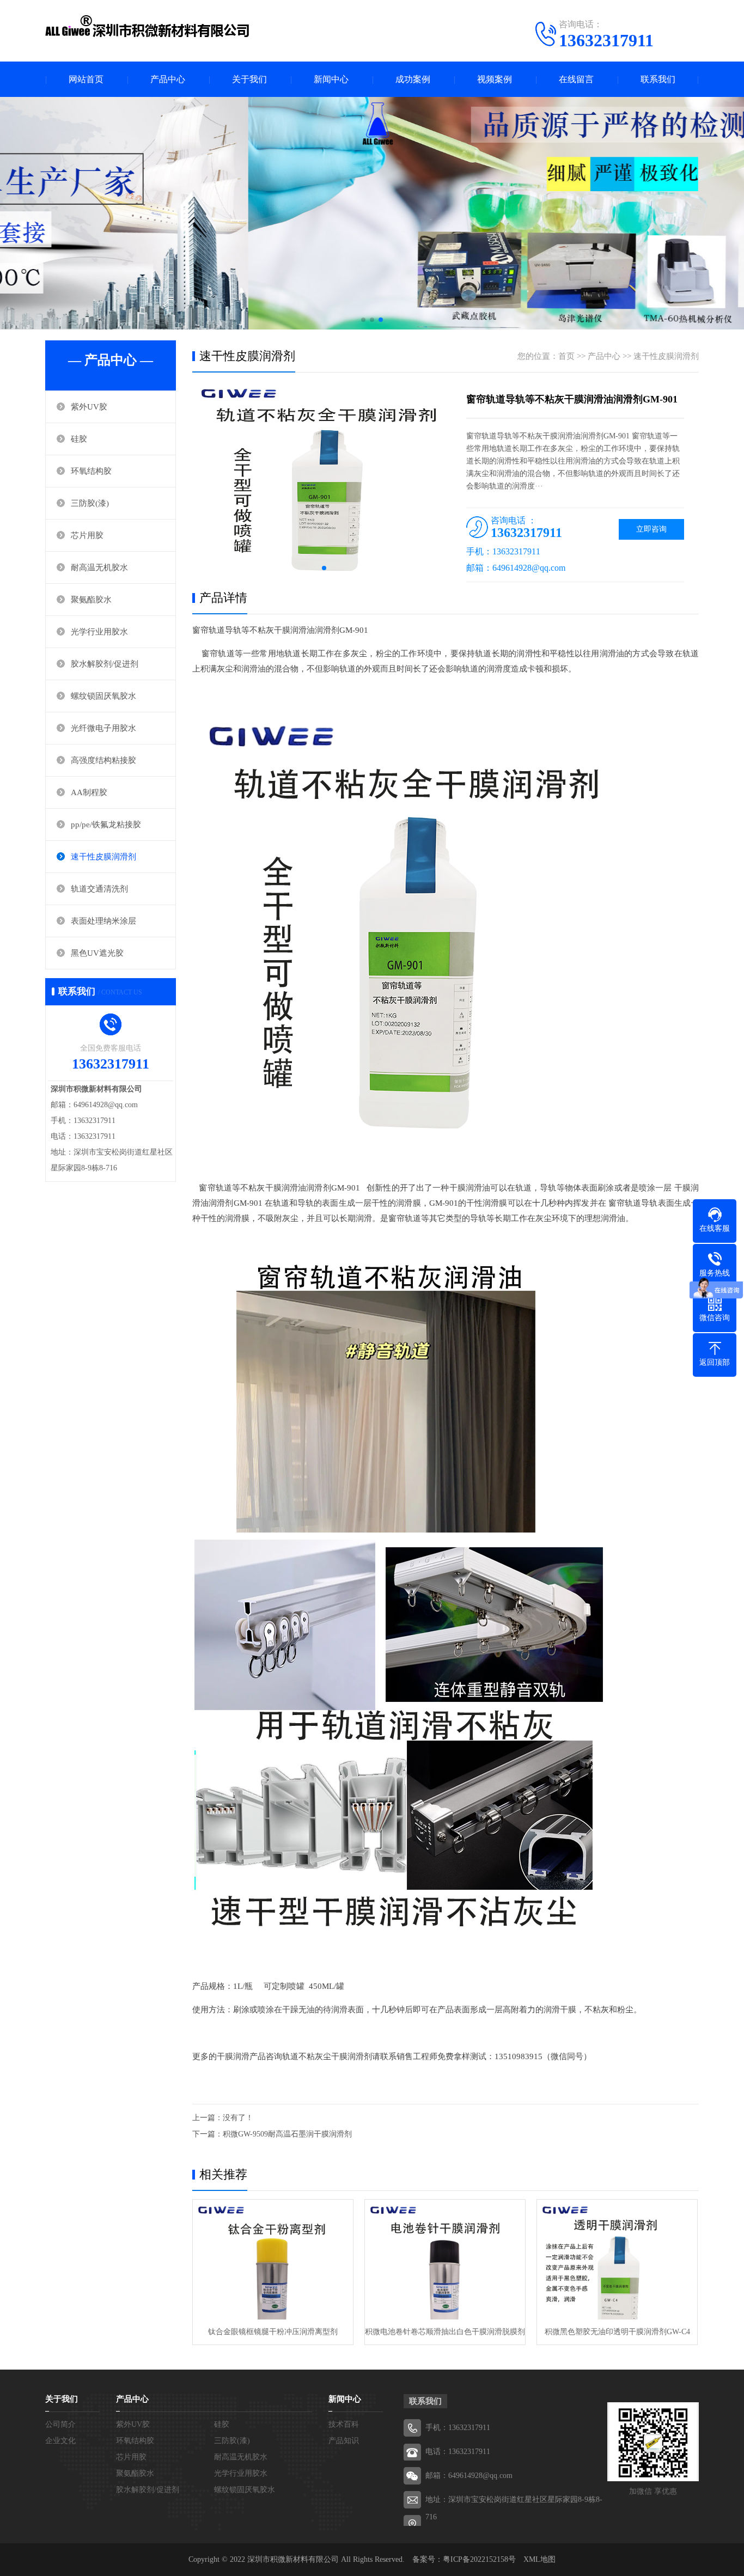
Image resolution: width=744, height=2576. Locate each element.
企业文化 (60, 2441)
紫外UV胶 (89, 407)
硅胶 (79, 439)
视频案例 (495, 79)
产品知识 (344, 2441)
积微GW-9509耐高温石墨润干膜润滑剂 (287, 2134)
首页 (566, 356)
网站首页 (86, 79)
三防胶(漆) (90, 503)
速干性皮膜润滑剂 (103, 857)
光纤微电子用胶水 (103, 728)
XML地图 (539, 2559)
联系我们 (658, 79)
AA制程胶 (89, 792)
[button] (363, 320)
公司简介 (60, 2424)
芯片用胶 (87, 535)
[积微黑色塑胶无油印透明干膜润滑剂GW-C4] (617, 2260)
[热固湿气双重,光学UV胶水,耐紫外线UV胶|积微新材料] (149, 30)
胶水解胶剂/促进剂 (105, 664)
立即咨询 (651, 529)
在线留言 (576, 79)
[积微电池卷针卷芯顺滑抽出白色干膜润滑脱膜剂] (445, 2260)
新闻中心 (331, 79)
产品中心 (168, 79)
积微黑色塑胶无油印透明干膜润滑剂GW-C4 (617, 2332)
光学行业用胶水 (99, 632)
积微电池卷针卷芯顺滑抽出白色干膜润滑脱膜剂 (445, 2332)
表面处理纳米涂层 (103, 921)
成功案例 (413, 79)
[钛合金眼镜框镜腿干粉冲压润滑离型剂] (273, 2260)
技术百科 (344, 2424)
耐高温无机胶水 (99, 567)
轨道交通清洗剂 (99, 889)
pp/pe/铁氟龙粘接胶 (106, 825)
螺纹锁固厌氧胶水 (103, 696)
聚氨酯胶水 (91, 600)
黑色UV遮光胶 (97, 953)
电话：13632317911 (458, 2452)
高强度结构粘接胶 (103, 760)
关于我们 (249, 79)
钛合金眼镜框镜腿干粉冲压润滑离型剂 (273, 2332)
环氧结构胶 (91, 471)
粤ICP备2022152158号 (479, 2559)
